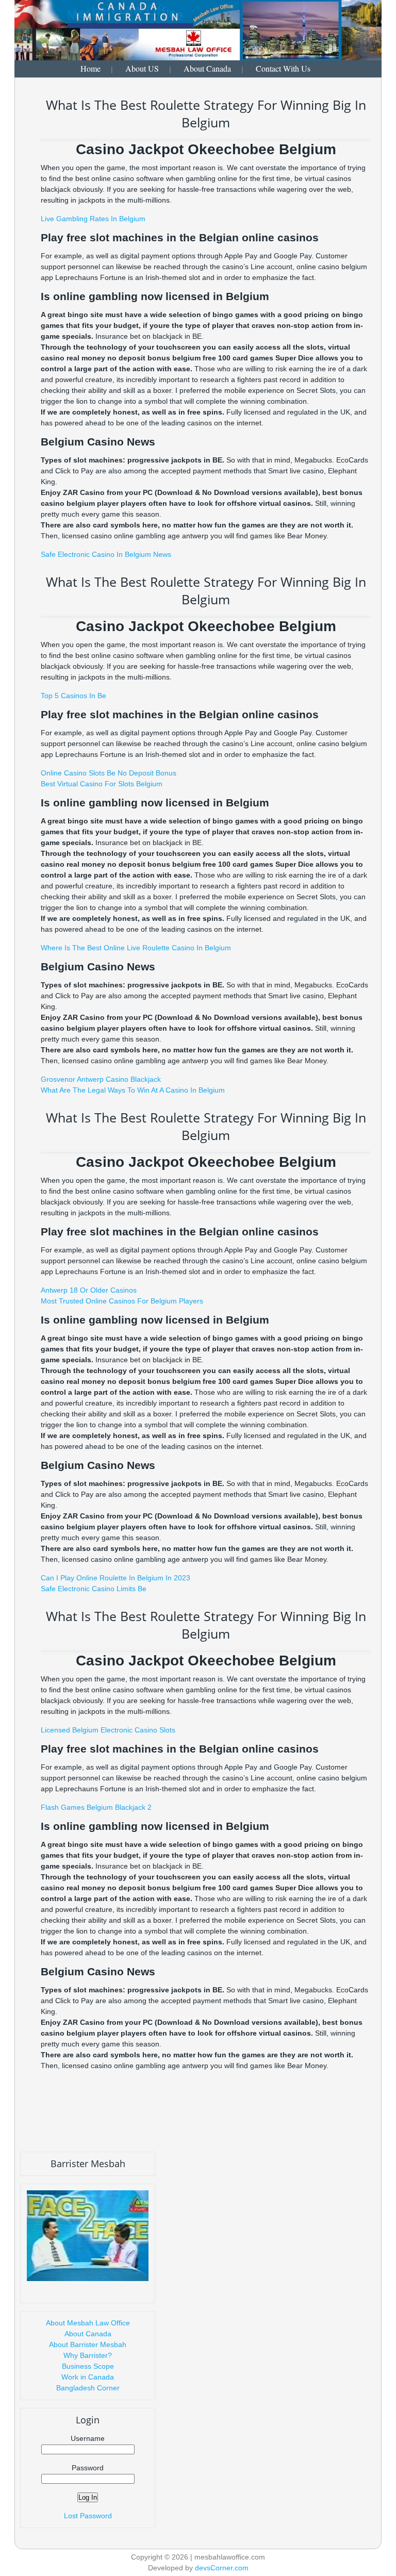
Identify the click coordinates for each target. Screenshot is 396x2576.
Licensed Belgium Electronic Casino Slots (108, 1730)
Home (90, 68)
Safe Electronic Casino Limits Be (94, 1589)
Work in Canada (88, 2377)
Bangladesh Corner (88, 2388)
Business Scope (88, 2366)
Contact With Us (283, 68)
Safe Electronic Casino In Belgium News (106, 554)
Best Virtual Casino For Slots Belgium (102, 784)
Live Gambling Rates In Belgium (93, 219)
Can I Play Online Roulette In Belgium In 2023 (115, 1578)
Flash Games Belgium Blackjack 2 (96, 1807)
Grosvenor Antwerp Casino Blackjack (101, 1079)
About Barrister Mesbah (88, 2344)
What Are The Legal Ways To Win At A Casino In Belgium (133, 1090)
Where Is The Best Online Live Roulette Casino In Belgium (136, 948)
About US (142, 68)
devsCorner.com (222, 2568)
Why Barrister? (88, 2355)
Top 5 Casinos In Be (73, 696)
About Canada (207, 68)
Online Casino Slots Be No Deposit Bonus (109, 773)
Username (88, 2438)
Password (88, 2468)
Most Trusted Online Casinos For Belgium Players (122, 1301)
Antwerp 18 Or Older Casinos (89, 1290)
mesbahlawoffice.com (230, 2557)
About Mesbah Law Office (88, 2323)
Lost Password (88, 2516)
